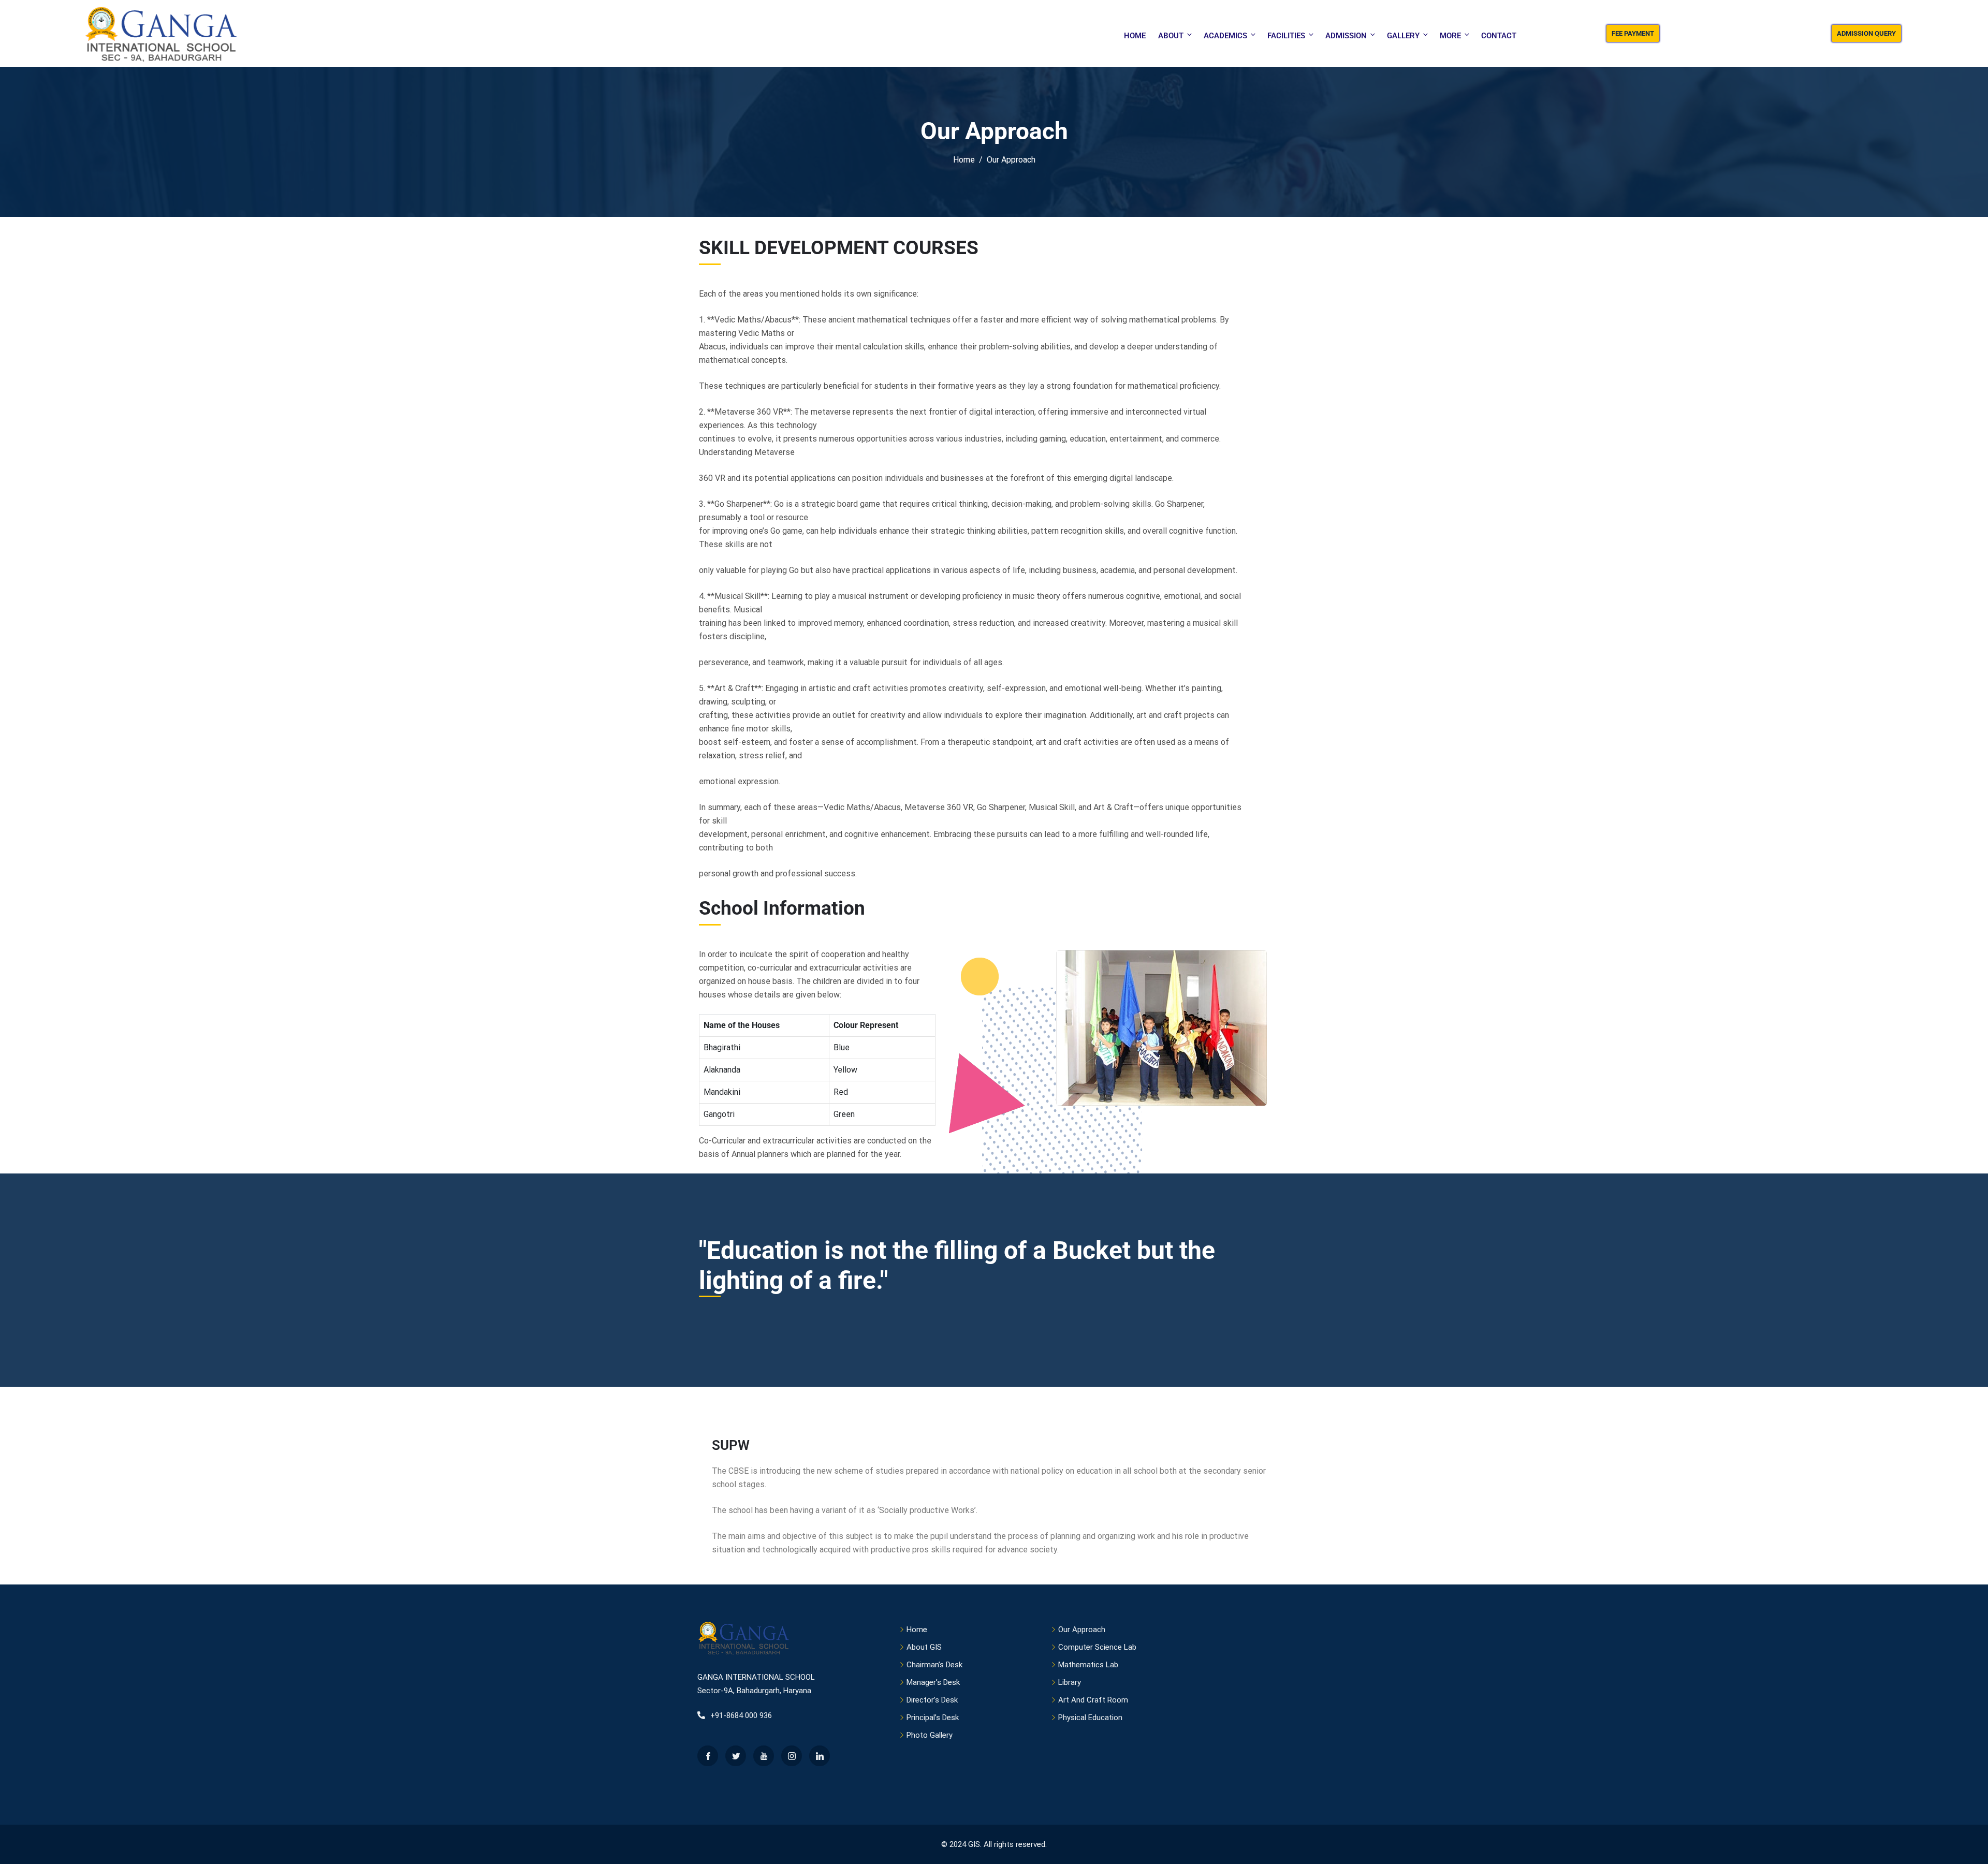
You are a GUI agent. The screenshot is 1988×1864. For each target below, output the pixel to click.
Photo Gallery (930, 1735)
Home (1135, 36)
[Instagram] (792, 1756)
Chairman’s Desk (934, 1665)
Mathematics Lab (1088, 1665)
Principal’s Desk (933, 1718)
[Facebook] (708, 1756)
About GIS (924, 1647)
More (1450, 36)
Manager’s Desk (933, 1682)
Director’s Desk (932, 1700)
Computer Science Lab (1097, 1647)
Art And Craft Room (1093, 1700)
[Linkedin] (820, 1756)
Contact (1499, 36)
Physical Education (1090, 1718)
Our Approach (1082, 1630)
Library (1070, 1682)
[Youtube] (764, 1756)
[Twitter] (736, 1756)
